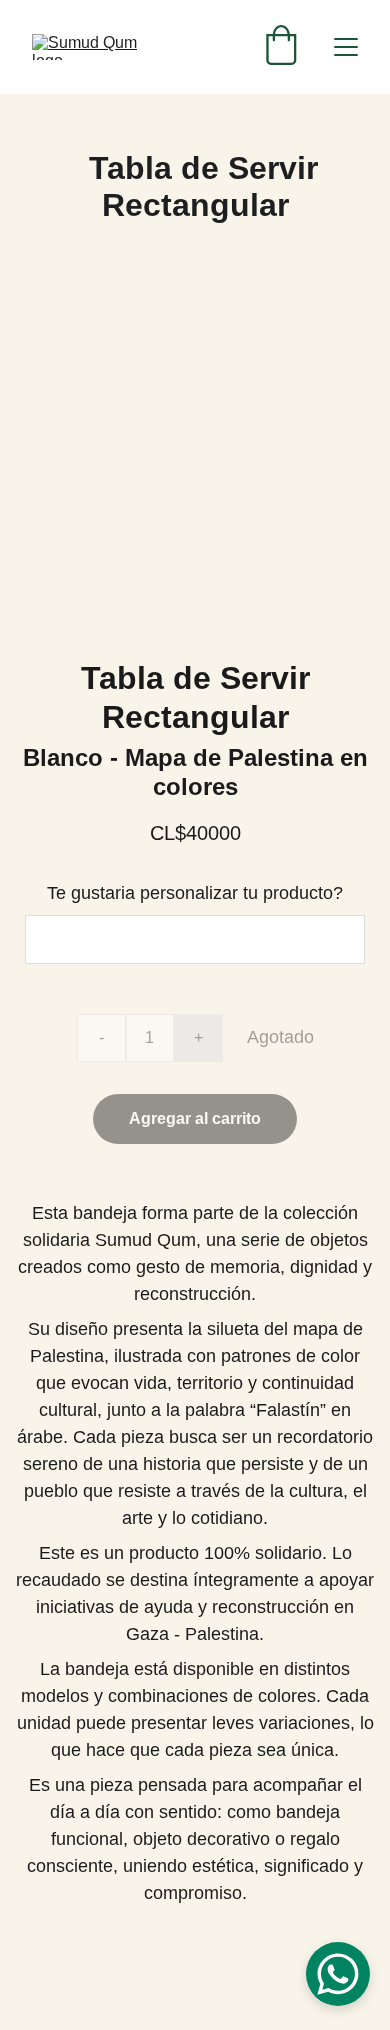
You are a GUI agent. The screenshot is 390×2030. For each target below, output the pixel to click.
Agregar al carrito (195, 1118)
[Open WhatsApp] (338, 1974)
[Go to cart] (281, 47)
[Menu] (346, 47)
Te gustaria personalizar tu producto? (195, 893)
